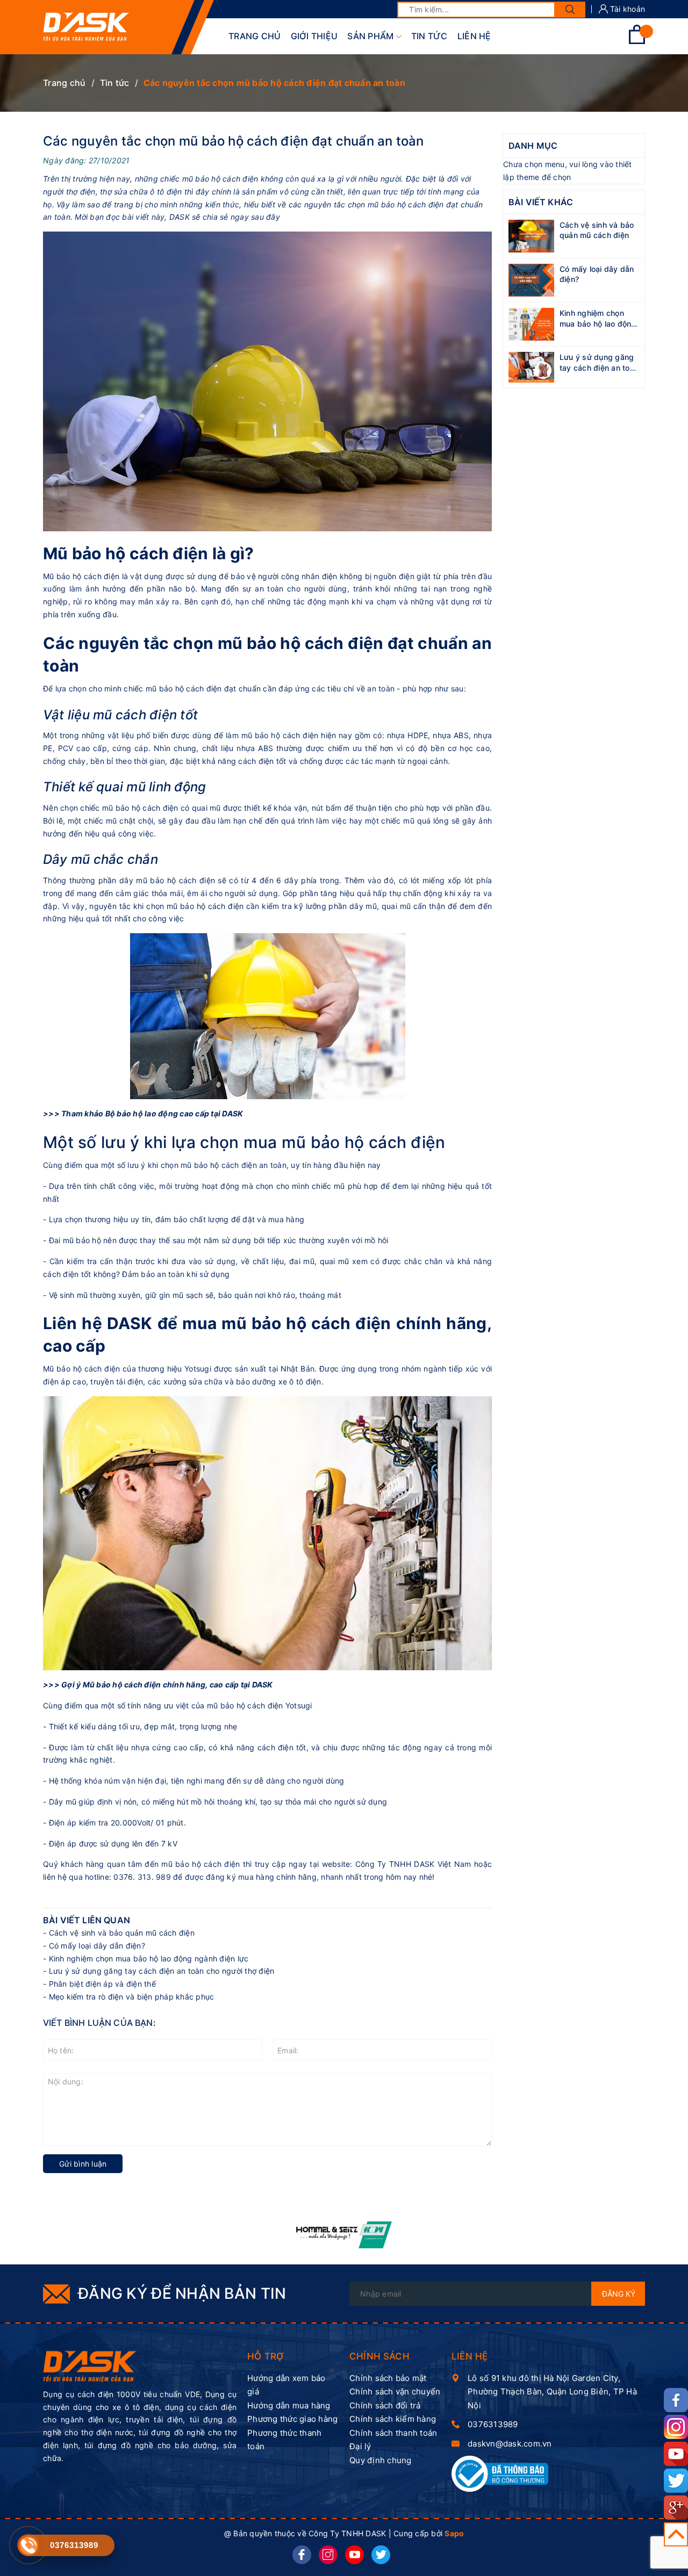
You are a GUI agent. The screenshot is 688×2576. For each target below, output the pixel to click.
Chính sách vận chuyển (395, 2391)
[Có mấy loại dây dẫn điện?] (531, 279)
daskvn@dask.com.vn (510, 2444)
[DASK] (344, 2235)
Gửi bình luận (83, 2164)
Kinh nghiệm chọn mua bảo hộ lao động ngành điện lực (149, 1958)
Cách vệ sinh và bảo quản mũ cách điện (122, 1933)
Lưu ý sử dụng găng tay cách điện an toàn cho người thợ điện (162, 1971)
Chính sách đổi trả (385, 2405)
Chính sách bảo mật (388, 2378)
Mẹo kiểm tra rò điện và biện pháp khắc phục (132, 1997)
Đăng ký (619, 2294)
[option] (344, 2235)
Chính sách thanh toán (393, 2433)
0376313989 (493, 2424)
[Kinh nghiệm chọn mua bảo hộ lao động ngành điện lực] (531, 323)
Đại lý (360, 2446)
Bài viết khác (541, 202)
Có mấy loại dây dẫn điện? (97, 1946)
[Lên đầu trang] (676, 2534)
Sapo (454, 2533)
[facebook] (302, 2555)
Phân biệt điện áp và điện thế (102, 1984)
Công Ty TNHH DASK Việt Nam (413, 1864)
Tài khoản (627, 9)
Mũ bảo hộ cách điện (122, 1684)
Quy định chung (381, 2460)
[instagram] (328, 2555)
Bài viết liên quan (87, 1920)
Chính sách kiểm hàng (393, 2419)
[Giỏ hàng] (637, 41)
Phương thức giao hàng (292, 2419)
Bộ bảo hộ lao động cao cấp (157, 1113)
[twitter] (381, 2555)
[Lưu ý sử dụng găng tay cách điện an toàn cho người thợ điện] (531, 366)
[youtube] (354, 2555)
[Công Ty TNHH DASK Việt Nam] (90, 2366)
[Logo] (86, 27)
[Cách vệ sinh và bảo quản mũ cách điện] (531, 235)
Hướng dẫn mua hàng (289, 2405)
